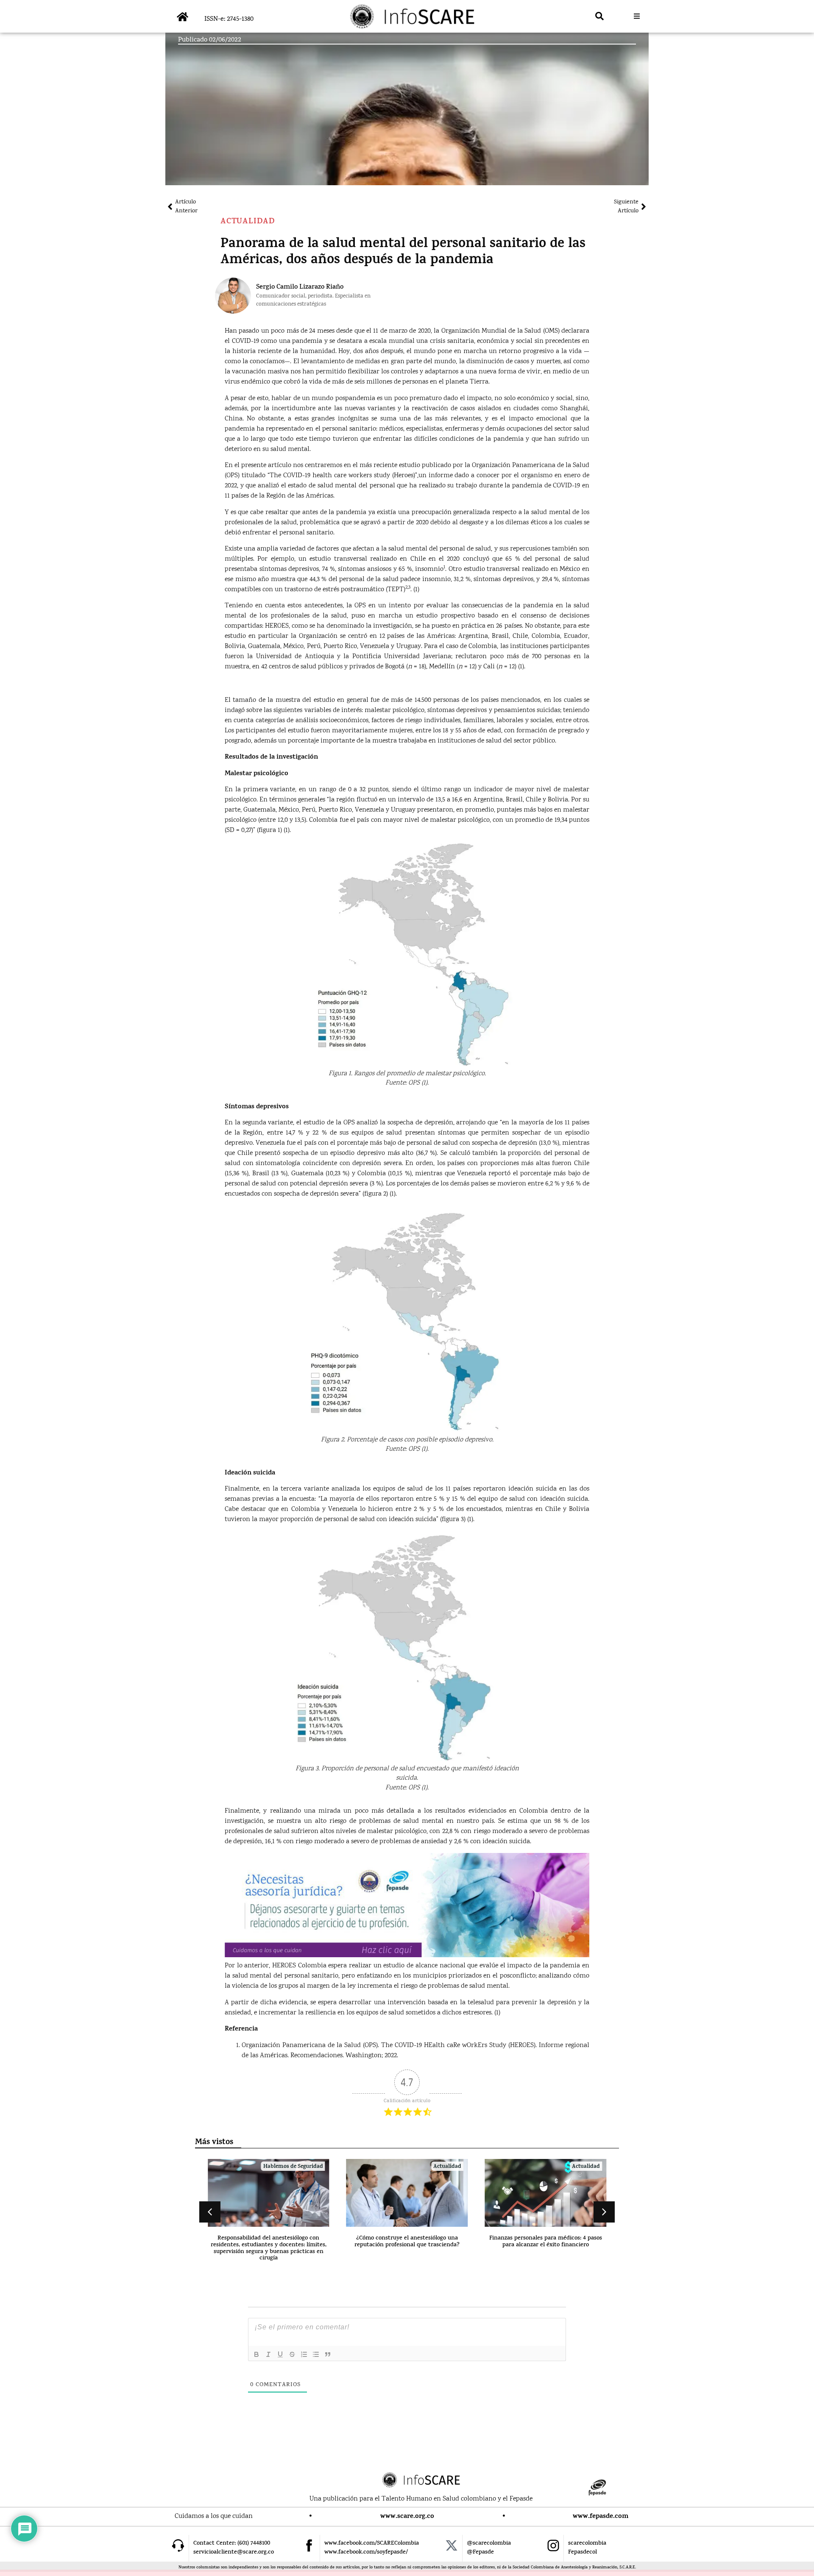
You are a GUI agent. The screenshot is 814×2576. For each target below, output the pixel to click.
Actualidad (248, 222)
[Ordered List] (304, 2354)
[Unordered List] (316, 2354)
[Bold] (256, 2354)
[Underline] (280, 2354)
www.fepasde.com (601, 2517)
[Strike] (292, 2354)
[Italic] (268, 2354)
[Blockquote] (328, 2354)
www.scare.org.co (407, 2517)
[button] (599, 16)
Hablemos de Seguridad (293, 2167)
